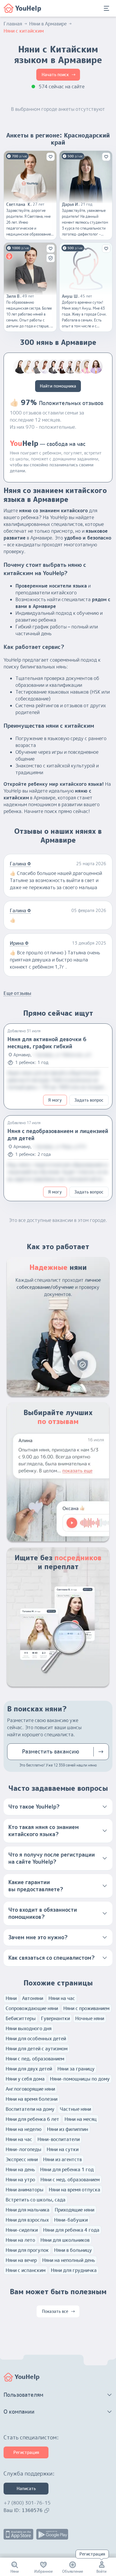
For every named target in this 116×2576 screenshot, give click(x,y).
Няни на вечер (21, 2260)
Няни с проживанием (86, 2008)
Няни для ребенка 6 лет (32, 2119)
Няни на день (20, 2169)
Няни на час (62, 1998)
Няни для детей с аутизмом (37, 2049)
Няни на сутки (63, 2149)
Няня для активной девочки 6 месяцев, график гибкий (47, 1043)
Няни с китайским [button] (24, 31)
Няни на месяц (81, 2119)
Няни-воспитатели (59, 2139)
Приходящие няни (75, 2210)
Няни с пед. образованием (35, 2059)
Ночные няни (90, 2018)
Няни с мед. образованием (70, 2180)
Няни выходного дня (29, 2028)
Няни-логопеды (23, 2149)
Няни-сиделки (22, 2230)
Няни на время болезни (32, 2099)
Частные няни (75, 2109)
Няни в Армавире (48, 24)
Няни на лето (20, 2240)
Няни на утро (20, 2180)
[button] (58, 1807)
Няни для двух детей (29, 2069)
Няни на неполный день (69, 2260)
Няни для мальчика (28, 2210)
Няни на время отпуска (75, 2190)
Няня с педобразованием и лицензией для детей (58, 1135)
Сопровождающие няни (32, 2008)
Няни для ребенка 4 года (71, 2230)
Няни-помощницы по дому (80, 2079)
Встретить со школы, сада (36, 2200)
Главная (13, 24)
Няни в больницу (73, 2250)
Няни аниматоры (25, 2190)
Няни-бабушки (71, 2220)
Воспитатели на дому (30, 2109)
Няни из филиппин (68, 2129)
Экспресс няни (22, 2159)
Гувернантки (55, 2018)
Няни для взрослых (27, 2220)
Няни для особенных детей (36, 2039)
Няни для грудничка (74, 2270)
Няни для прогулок (27, 2250)
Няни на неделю (24, 2129)
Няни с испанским (26, 2270)
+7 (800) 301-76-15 (27, 2503)
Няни (11, 1998)
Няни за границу (76, 2069)
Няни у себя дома (25, 2079)
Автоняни (33, 1998)
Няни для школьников (65, 2240)
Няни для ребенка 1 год (67, 2169)
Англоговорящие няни (30, 2089)
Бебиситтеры (21, 2018)
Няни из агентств (62, 2159)
